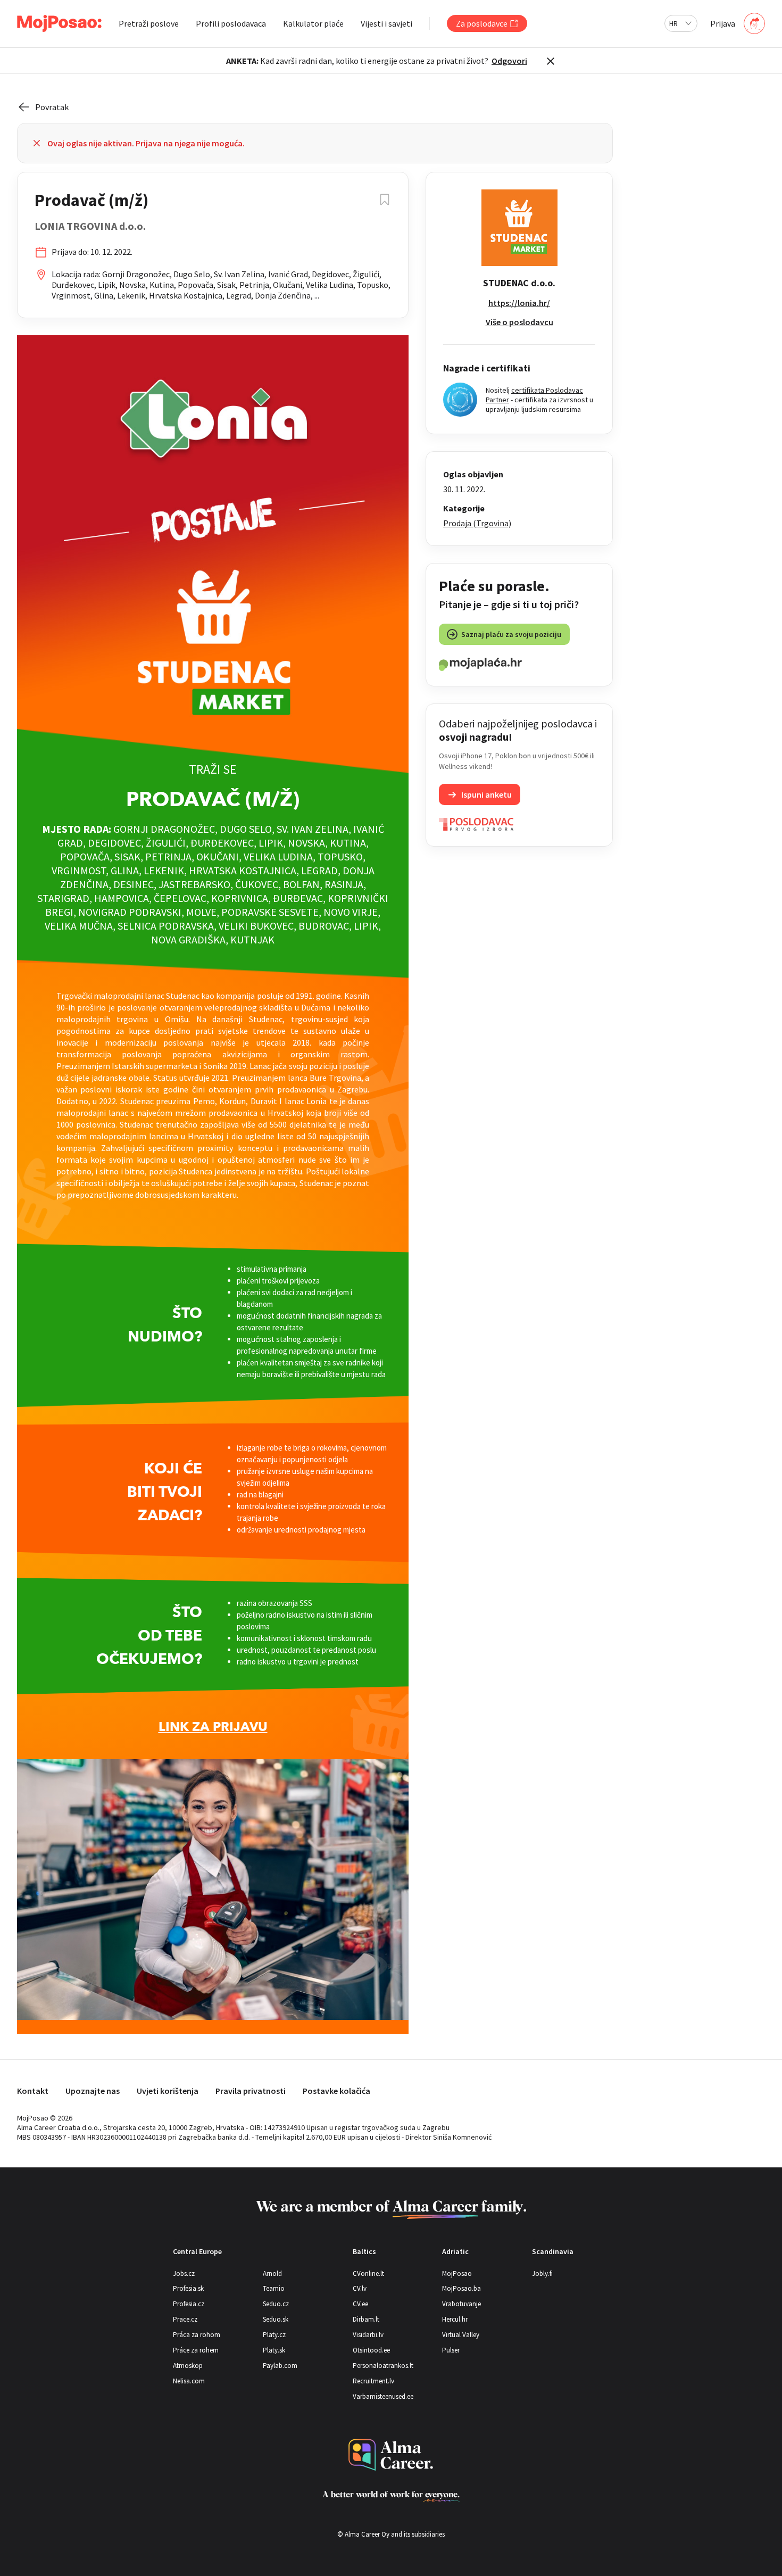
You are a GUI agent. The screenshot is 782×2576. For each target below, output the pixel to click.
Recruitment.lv (373, 2381)
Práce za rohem (196, 2350)
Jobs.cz (184, 2273)
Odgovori (509, 61)
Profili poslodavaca (231, 23)
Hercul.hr (455, 2319)
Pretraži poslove (149, 23)
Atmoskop (188, 2366)
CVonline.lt (368, 2273)
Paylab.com (280, 2366)
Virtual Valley (461, 2335)
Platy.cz (274, 2335)
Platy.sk (274, 2350)
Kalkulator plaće (313, 23)
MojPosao (457, 2273)
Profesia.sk (188, 2288)
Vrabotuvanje (461, 2304)
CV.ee (360, 2304)
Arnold (272, 2273)
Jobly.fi (542, 2273)
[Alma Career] (391, 2455)
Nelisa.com (189, 2381)
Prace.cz (185, 2319)
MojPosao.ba (461, 2288)
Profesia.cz (189, 2304)
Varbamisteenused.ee (383, 2396)
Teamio (274, 2288)
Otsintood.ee (371, 2350)
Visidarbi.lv (368, 2335)
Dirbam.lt (366, 2319)
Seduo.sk (276, 2319)
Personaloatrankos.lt (383, 2366)
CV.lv (360, 2288)
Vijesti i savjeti (386, 23)
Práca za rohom (197, 2335)
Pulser (451, 2350)
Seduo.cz (276, 2304)
